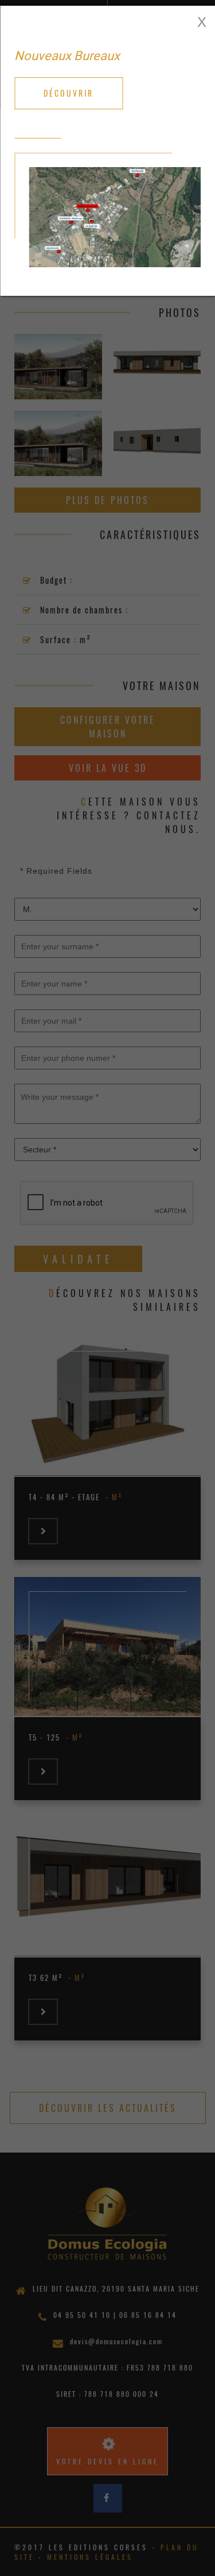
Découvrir (69, 93)
